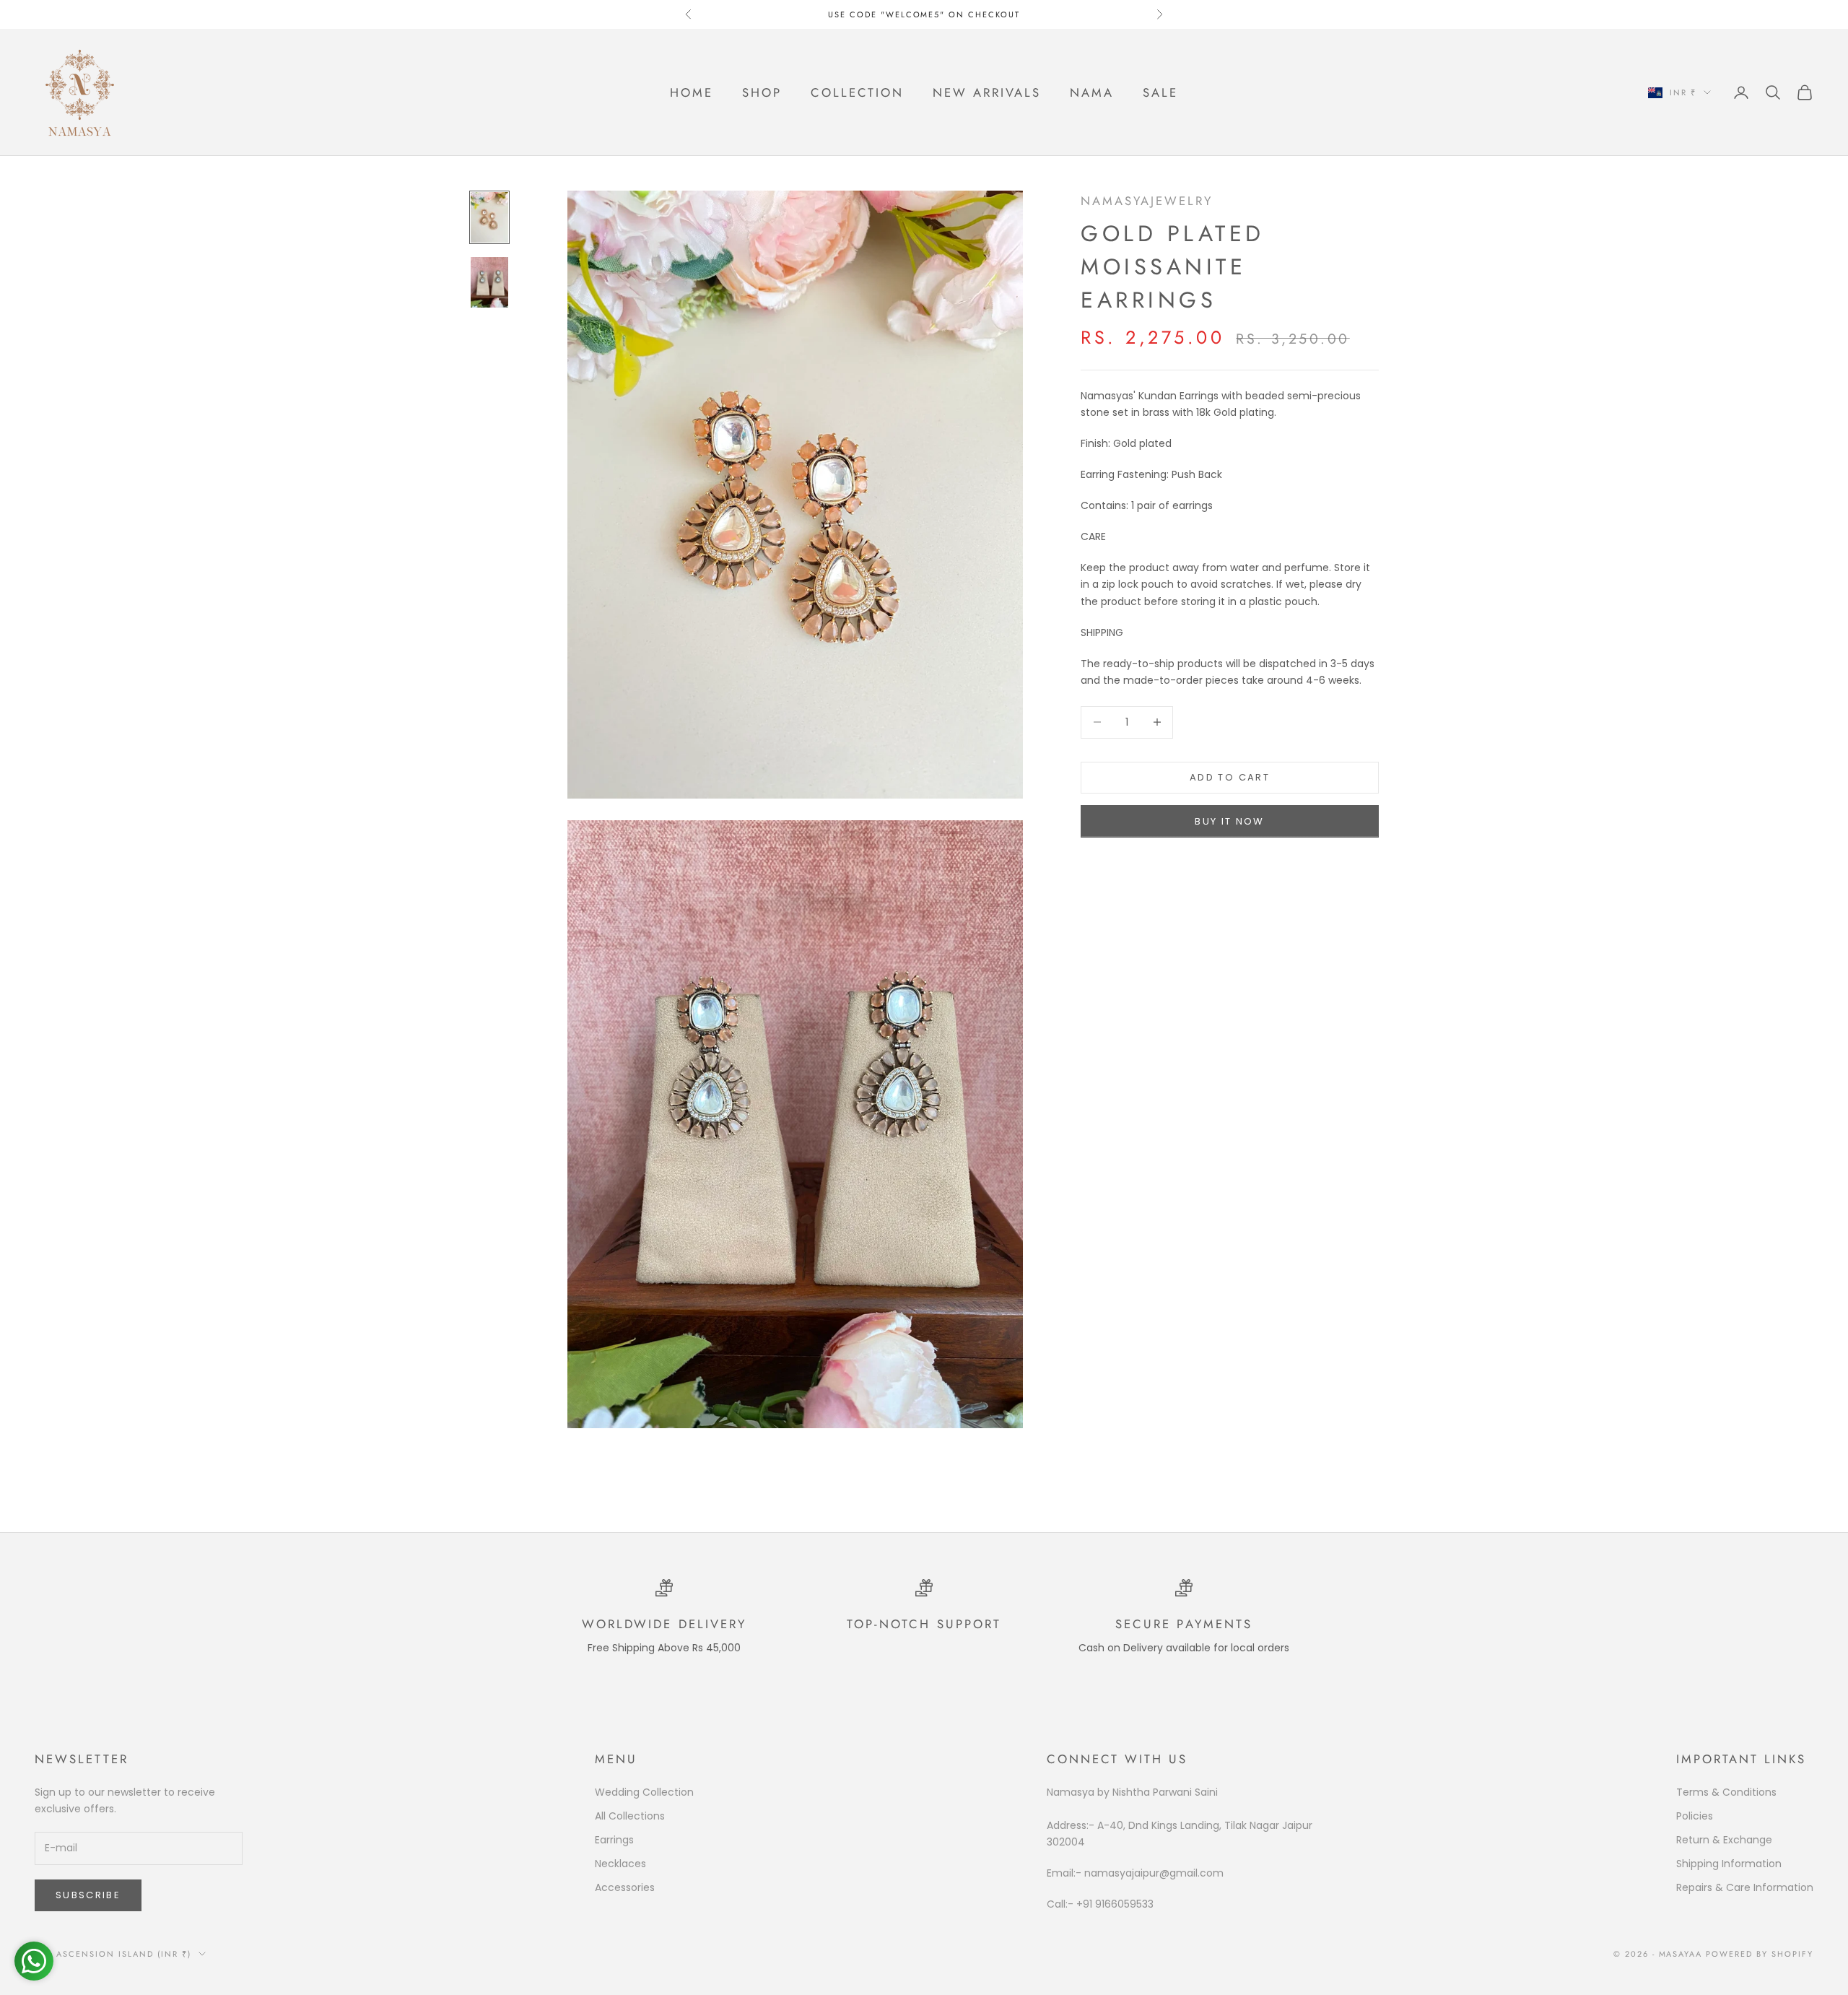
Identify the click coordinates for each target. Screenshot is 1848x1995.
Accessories (625, 1887)
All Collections (630, 1816)
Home (692, 92)
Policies (1695, 1816)
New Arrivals (987, 92)
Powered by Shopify (1760, 1954)
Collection (857, 92)
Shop (762, 92)
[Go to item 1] (489, 217)
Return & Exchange (1724, 1840)
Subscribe (88, 1895)
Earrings (614, 1840)
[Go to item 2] (489, 282)
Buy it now (1229, 821)
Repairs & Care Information (1745, 1887)
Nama (1092, 92)
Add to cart (1230, 777)
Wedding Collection (644, 1792)
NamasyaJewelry (1147, 201)
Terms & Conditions (1726, 1792)
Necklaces (620, 1864)
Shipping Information (1729, 1864)
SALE (1160, 92)
